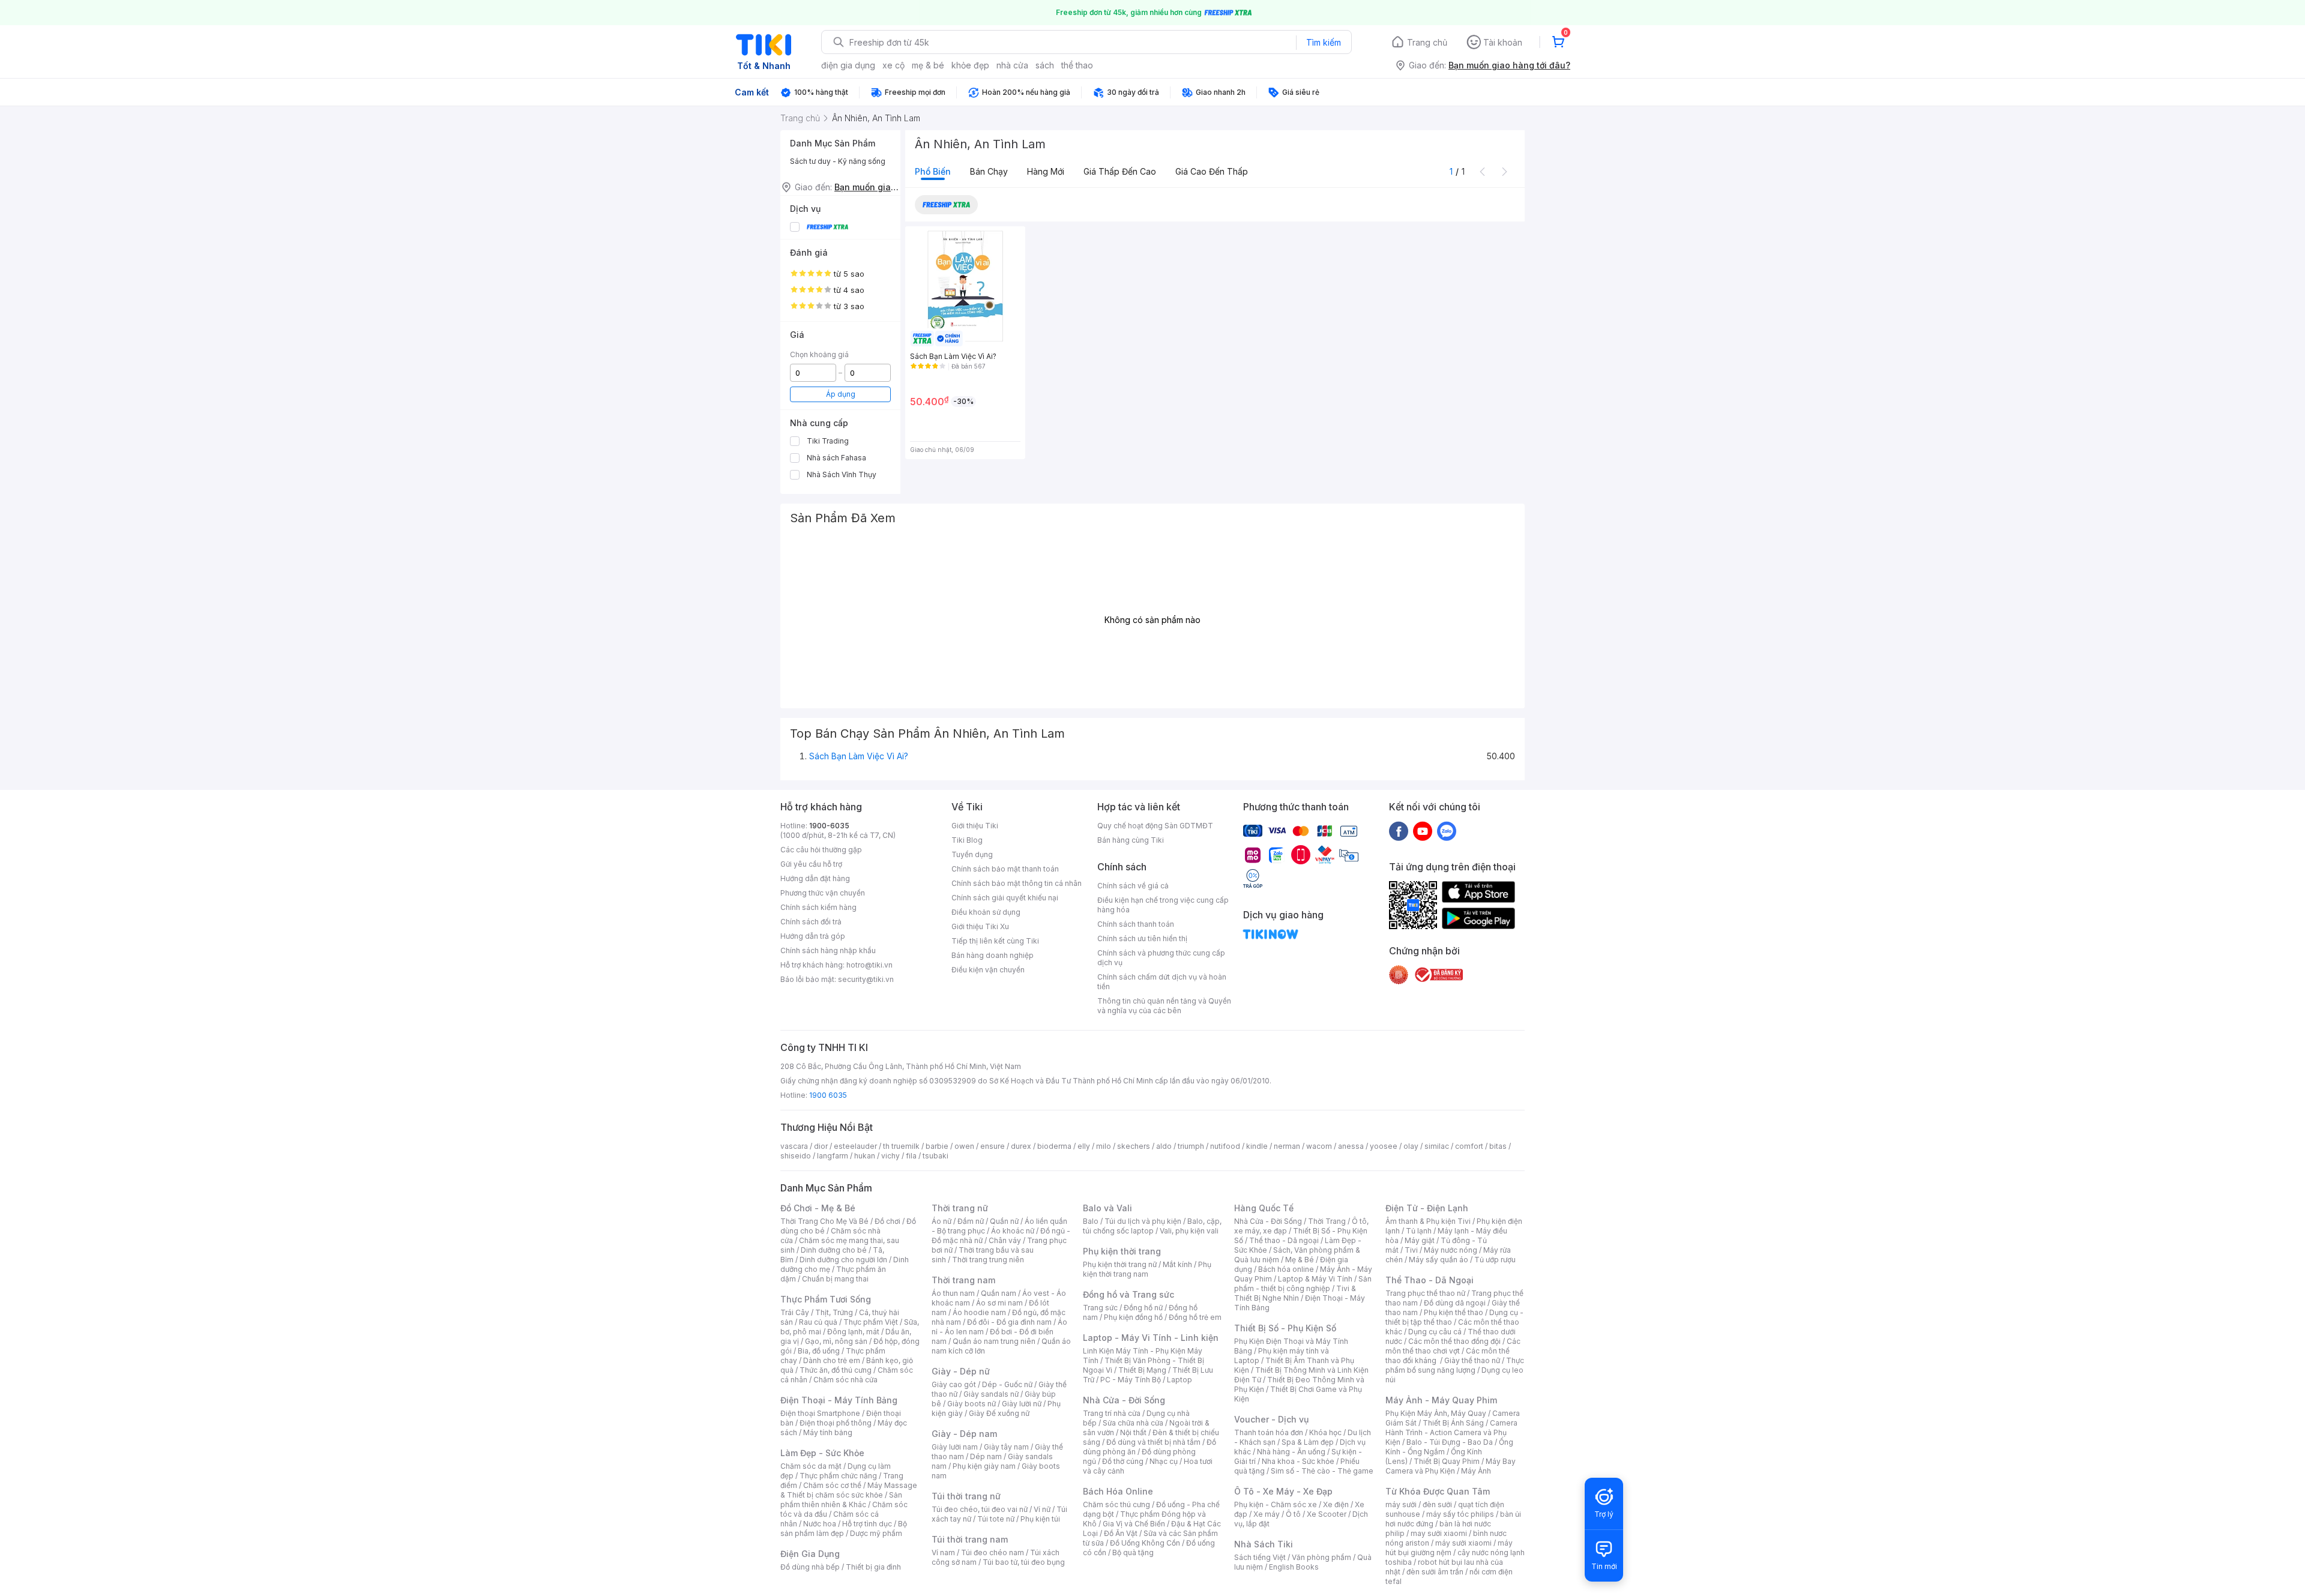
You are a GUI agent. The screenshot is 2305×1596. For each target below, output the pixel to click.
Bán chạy (989, 171)
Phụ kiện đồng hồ (1133, 1317)
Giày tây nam (1006, 1447)
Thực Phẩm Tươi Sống (826, 1299)
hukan (865, 1156)
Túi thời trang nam (970, 1539)
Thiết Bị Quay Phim (1447, 1461)
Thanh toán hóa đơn (1269, 1432)
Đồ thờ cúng (1123, 1461)
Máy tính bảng (828, 1432)
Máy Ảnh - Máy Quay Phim (1441, 1400)
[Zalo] (1447, 831)
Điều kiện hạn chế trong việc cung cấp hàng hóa (1163, 905)
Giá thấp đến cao (1120, 171)
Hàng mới (1046, 171)
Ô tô (1293, 1514)
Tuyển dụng (972, 854)
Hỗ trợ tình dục (867, 1524)
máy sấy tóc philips (1460, 1514)
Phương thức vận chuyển (823, 893)
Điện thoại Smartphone (820, 1413)
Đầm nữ (971, 1221)
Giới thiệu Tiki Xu (980, 926)
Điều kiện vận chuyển (988, 970)
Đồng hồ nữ (1143, 1308)
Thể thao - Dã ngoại (1284, 1240)
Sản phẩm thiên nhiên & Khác (841, 1500)
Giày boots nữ (972, 1404)
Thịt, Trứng (834, 1312)
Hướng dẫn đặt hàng (815, 878)
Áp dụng (841, 394)
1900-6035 (829, 826)
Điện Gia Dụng (810, 1554)
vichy (890, 1156)
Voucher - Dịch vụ (1271, 1419)
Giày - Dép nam (964, 1434)
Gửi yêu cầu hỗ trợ (811, 864)
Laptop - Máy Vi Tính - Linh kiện (1151, 1338)
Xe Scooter (1327, 1514)
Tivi (1411, 1250)
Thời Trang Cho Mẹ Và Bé (824, 1221)
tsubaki (936, 1156)
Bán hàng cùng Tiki (1131, 840)
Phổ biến (933, 171)
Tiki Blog (967, 840)
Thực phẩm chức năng (838, 1476)
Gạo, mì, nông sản (836, 1341)
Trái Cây (795, 1312)
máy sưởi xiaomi (1463, 1543)
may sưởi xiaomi (1439, 1533)
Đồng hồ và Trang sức (1128, 1294)
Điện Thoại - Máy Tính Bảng (839, 1400)
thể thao (1077, 65)
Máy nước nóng (1451, 1250)
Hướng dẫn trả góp (813, 936)
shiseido (796, 1156)
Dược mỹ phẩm (876, 1533)
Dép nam (986, 1456)
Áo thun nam (953, 1293)
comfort (1469, 1146)
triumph (1191, 1146)
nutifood (1225, 1146)
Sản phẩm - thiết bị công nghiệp (1303, 1284)
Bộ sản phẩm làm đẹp (844, 1528)
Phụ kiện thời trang (1122, 1251)
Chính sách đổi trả (811, 922)
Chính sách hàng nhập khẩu (828, 950)
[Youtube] (1423, 831)
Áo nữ (942, 1221)
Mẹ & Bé (1300, 1260)
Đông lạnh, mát (853, 1332)
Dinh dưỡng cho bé (834, 1250)
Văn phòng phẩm (1321, 1557)
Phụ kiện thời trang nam (1147, 1269)
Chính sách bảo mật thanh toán (1005, 869)
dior (821, 1146)
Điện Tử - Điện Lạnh (1427, 1208)
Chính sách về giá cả (1133, 886)
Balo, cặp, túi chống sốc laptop (1152, 1226)
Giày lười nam (955, 1447)
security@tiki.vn (866, 979)
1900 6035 (828, 1095)
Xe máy (1267, 1514)
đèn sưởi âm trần (1435, 1572)
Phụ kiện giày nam (984, 1466)
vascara (794, 1146)
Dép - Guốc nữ (1007, 1384)
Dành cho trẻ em (832, 1360)
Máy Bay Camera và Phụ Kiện (1451, 1466)
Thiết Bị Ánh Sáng (1453, 1423)
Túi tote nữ (996, 1519)
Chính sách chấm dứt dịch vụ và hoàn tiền (1162, 982)
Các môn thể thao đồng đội (1454, 1341)
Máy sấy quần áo (1439, 1260)
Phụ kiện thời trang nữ (1120, 1264)
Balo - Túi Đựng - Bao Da (1450, 1442)
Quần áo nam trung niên (994, 1341)
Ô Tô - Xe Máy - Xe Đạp (1283, 1491)
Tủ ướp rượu (1495, 1260)
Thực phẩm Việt (871, 1322)
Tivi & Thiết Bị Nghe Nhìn (1295, 1293)
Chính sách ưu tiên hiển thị (1142, 938)
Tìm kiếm (1324, 42)
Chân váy (1005, 1240)
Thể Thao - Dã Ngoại (1430, 1280)
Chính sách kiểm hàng (818, 907)
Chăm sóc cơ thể (832, 1485)
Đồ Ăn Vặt (1121, 1533)
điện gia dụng (848, 65)
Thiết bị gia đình (873, 1567)
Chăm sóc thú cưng (1116, 1504)
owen (964, 1146)
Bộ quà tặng (1133, 1552)
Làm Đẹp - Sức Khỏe (822, 1453)
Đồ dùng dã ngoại (1455, 1303)
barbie (937, 1146)
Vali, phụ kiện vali (1189, 1231)
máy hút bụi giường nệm (1449, 1548)
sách (1045, 65)
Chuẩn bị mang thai (835, 1279)
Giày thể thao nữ (1472, 1360)
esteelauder (855, 1146)
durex (1021, 1146)
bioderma (1054, 1146)
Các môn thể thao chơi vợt (1453, 1346)
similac (1437, 1146)
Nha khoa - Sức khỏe (1298, 1461)
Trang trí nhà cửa (1112, 1413)
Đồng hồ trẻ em (1195, 1317)
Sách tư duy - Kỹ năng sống (838, 161)
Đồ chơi (887, 1221)
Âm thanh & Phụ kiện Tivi (1428, 1221)
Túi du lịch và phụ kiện (1143, 1221)
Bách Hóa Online (1118, 1491)
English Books (1294, 1567)
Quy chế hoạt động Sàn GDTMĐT (1155, 826)
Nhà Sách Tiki (1264, 1544)
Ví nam (943, 1552)
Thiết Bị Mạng (1142, 1370)
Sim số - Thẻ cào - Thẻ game (1322, 1471)
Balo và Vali (1107, 1208)
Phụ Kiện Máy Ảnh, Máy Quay (1436, 1413)
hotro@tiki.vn (869, 965)
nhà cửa (1012, 65)
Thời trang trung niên (988, 1260)
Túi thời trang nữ (966, 1496)
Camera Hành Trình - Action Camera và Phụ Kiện (1451, 1432)
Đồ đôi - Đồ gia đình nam (1009, 1322)
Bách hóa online (1286, 1269)
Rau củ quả (818, 1322)
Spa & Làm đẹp (1308, 1442)
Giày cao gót (954, 1384)
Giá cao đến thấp (1212, 171)
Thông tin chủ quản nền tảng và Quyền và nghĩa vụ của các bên (1164, 1006)
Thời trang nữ (960, 1208)
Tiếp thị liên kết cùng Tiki (995, 941)
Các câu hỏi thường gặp (821, 850)
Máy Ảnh (1476, 1471)
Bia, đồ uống (819, 1351)
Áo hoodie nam (979, 1312)
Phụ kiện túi (1040, 1519)
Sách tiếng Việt (1260, 1557)
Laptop (1180, 1380)
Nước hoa (820, 1524)
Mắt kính (1177, 1264)
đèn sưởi (1437, 1504)
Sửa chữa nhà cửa (1133, 1423)
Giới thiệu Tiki (975, 826)
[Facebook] (1399, 831)
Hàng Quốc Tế (1264, 1208)
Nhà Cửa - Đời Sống (1124, 1400)
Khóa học (1325, 1432)
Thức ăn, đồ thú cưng (836, 1370)
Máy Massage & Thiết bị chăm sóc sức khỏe (849, 1490)
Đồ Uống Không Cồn (1145, 1543)
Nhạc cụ (1164, 1461)
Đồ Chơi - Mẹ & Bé (818, 1208)
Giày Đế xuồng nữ (999, 1413)
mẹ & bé (928, 65)
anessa (1351, 1146)
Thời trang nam (963, 1280)
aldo (1164, 1146)
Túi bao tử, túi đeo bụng (1024, 1562)
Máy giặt (1420, 1240)
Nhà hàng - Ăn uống (1291, 1452)
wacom (1319, 1146)
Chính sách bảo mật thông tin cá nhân (1017, 883)
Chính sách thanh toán (1136, 924)
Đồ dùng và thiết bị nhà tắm (1153, 1442)
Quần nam (999, 1293)
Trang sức (1100, 1308)
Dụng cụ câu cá (1435, 1332)
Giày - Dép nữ (961, 1371)
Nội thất (1133, 1432)
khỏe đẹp (970, 65)
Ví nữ (1042, 1509)
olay (1411, 1146)
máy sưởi (1401, 1504)
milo (1104, 1146)
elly (1084, 1146)
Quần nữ (1004, 1221)
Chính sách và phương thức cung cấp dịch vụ (1161, 958)
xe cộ (893, 65)
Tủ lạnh (1419, 1231)
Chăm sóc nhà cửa (845, 1380)
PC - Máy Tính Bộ (1131, 1380)
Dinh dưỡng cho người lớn (843, 1260)
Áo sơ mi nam (999, 1303)
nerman (1287, 1146)
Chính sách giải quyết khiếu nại (1005, 898)
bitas (1498, 1146)
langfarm (833, 1156)
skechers (1134, 1146)
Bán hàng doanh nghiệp (993, 955)
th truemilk (901, 1146)
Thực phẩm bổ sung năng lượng (1455, 1365)
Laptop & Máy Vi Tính (1315, 1279)
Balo (1091, 1221)
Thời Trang (1327, 1221)
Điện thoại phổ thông (836, 1423)
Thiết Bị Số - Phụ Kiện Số (1285, 1328)
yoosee (1384, 1146)
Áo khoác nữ (1013, 1231)
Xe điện (1336, 1504)
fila (911, 1156)
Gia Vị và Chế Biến (1134, 1524)
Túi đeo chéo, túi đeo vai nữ (980, 1509)
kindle (1257, 1146)
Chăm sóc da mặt (811, 1466)
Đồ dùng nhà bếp (810, 1567)
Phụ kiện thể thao (1454, 1312)
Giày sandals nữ (991, 1394)
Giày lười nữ (1022, 1404)
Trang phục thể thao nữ (1425, 1293)
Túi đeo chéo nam (993, 1552)
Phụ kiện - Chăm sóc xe (1276, 1504)
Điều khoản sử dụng (986, 912)
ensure (993, 1146)
